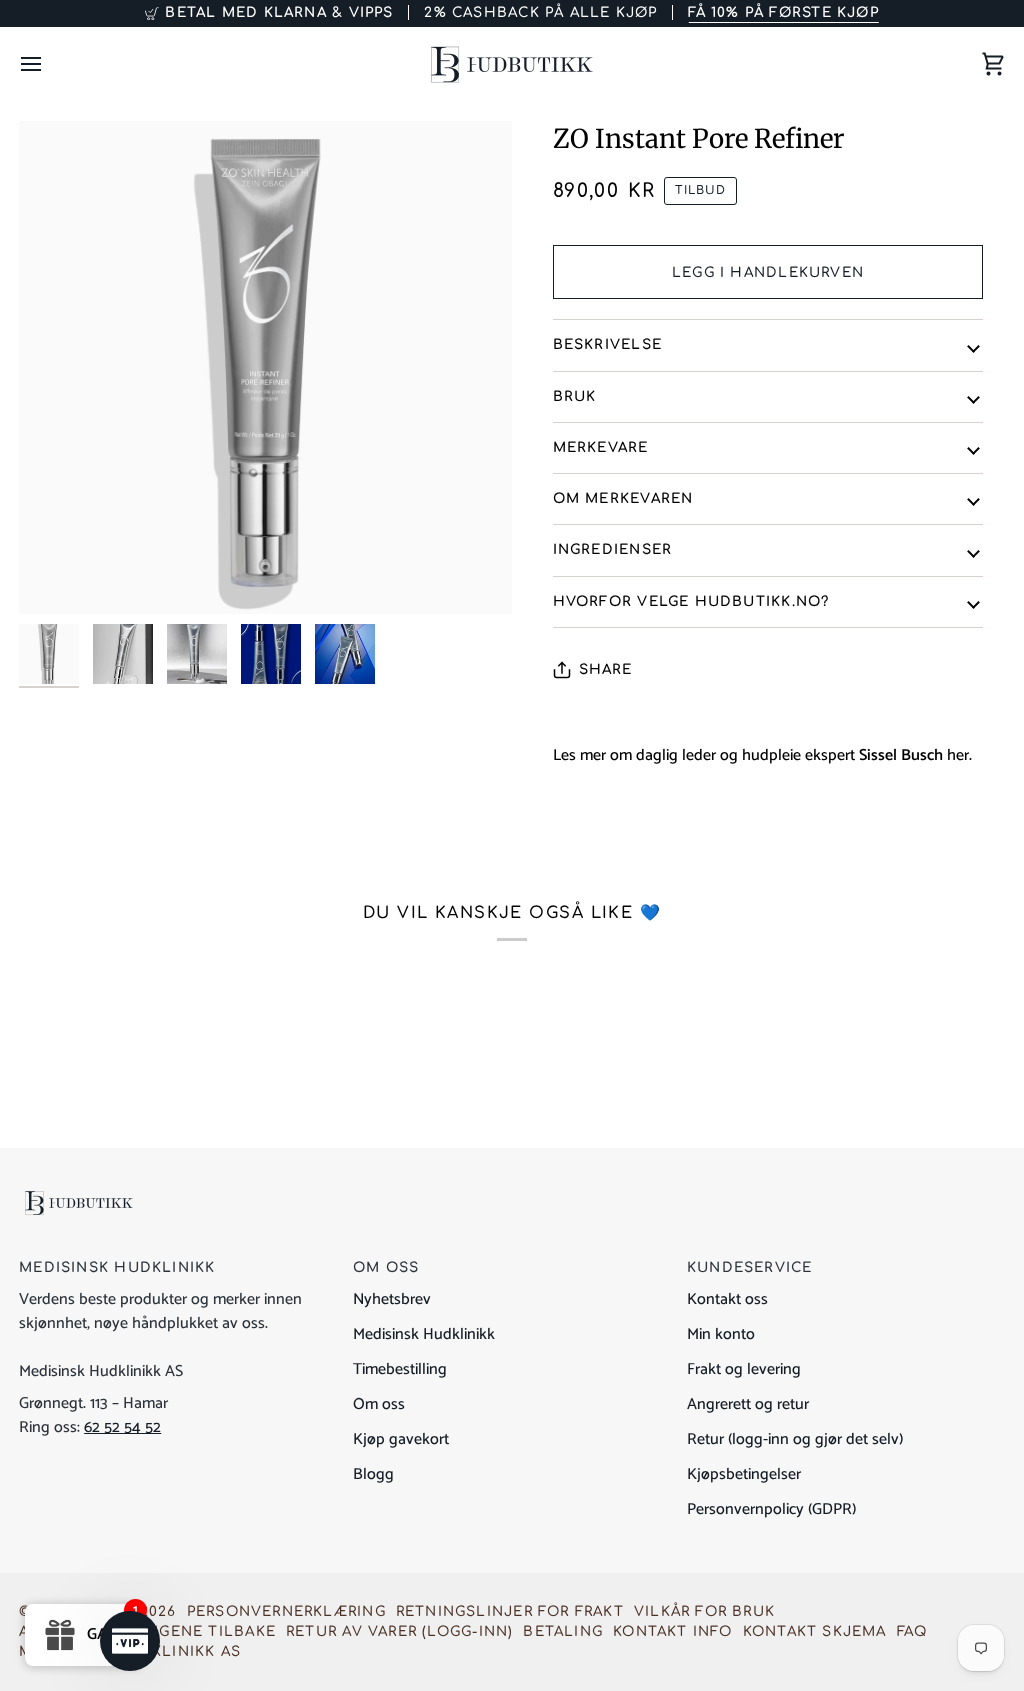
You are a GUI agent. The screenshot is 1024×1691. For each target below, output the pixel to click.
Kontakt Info (673, 1631)
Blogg (373, 1474)
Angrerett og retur (748, 1404)
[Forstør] (265, 367)
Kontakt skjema (815, 1631)
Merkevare (601, 447)
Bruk (575, 396)
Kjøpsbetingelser (744, 1474)
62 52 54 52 (122, 1427)
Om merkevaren (623, 498)
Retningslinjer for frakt (510, 1611)
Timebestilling (400, 1369)
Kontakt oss (727, 1299)
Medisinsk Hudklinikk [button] (117, 1267)
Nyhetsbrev (392, 1299)
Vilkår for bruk (704, 1611)
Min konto (721, 1334)
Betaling (563, 1631)
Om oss (379, 1404)
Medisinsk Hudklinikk (424, 1334)
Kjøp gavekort (401, 1439)
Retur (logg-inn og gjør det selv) (795, 1439)
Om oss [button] (386, 1267)
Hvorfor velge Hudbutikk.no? (691, 601)
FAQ (912, 1631)
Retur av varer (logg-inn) (399, 1631)
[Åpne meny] (49, 64)
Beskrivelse (607, 344)
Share (606, 669)
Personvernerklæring (286, 1611)
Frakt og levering (744, 1369)
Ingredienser (613, 549)
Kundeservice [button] (750, 1267)
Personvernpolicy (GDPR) (771, 1509)
